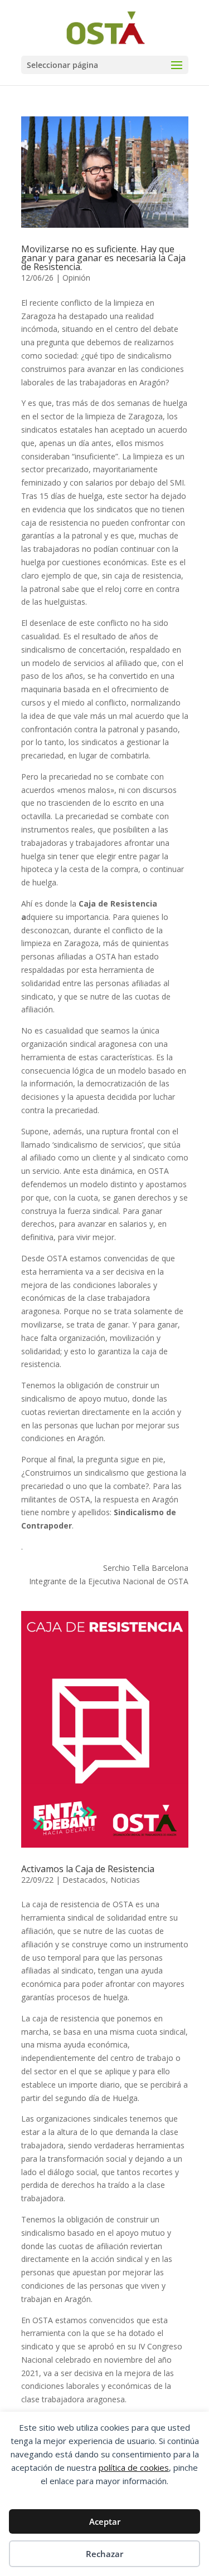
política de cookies (134, 2467)
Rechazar (104, 2554)
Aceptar (105, 2521)
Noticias (125, 1880)
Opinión (76, 278)
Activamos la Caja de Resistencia (88, 1869)
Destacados (84, 1880)
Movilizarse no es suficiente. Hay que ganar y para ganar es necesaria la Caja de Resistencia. (103, 258)
